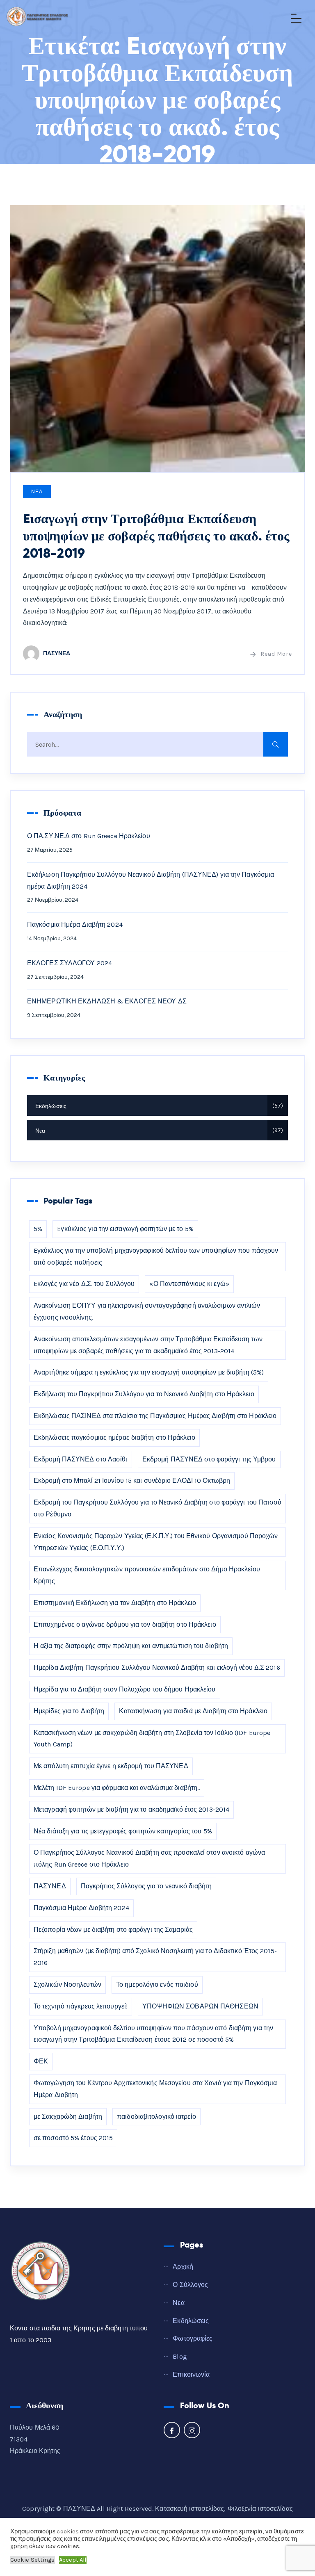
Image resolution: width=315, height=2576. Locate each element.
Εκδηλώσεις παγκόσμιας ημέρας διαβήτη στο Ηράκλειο (114, 1437)
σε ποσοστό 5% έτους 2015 (73, 2138)
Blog (180, 2356)
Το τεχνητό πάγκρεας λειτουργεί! (81, 2006)
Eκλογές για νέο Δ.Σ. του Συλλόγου (84, 1284)
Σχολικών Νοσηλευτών (67, 1984)
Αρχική (183, 2267)
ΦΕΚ (41, 2061)
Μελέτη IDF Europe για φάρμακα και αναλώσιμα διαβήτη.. (117, 1788)
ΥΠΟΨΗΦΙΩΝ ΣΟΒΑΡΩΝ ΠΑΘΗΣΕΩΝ (200, 2006)
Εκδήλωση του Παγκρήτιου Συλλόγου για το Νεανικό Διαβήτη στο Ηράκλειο (144, 1394)
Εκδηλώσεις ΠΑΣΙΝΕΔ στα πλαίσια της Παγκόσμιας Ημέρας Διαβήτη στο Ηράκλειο (155, 1416)
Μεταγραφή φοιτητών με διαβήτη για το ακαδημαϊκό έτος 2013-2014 (131, 1809)
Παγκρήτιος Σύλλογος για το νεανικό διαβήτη (146, 1886)
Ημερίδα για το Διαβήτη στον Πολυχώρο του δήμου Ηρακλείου (125, 1689)
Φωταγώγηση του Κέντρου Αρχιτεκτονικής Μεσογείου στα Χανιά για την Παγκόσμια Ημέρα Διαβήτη (155, 2089)
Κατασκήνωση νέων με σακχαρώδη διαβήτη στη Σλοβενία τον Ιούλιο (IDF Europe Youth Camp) (152, 1739)
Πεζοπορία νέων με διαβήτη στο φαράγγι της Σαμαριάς (113, 1930)
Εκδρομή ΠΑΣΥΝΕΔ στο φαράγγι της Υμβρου (209, 1459)
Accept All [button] (73, 2560)
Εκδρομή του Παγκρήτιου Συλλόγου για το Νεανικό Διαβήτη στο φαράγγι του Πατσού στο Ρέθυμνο (157, 1508)
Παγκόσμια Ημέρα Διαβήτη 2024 (75, 924)
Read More (276, 654)
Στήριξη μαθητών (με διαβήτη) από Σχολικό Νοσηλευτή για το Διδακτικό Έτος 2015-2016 (155, 1957)
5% (38, 1229)
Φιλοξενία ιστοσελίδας (260, 2509)
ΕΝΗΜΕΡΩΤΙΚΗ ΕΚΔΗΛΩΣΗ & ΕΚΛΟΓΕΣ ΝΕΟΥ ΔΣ (107, 1001)
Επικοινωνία (191, 2374)
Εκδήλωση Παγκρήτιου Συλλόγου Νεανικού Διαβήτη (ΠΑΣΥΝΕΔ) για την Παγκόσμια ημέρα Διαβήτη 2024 (151, 880)
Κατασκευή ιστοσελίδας (189, 2509)
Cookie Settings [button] (33, 2560)
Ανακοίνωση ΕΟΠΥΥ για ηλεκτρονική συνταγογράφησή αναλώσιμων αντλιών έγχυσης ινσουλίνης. (147, 1311)
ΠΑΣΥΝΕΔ (57, 653)
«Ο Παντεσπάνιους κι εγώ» (189, 1284)
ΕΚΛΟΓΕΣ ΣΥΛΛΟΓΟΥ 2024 (70, 963)
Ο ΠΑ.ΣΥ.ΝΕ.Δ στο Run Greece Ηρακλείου (89, 836)
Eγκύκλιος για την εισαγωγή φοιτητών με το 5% (125, 1229)
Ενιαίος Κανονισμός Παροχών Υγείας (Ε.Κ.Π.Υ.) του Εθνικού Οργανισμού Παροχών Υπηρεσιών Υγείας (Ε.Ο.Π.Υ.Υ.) (156, 1542)
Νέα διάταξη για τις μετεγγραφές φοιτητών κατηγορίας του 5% (123, 1831)
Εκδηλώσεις (158, 1106)
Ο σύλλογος (190, 2285)
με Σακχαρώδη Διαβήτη (68, 2117)
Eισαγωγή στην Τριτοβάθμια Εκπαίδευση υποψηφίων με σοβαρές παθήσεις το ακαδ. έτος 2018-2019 (156, 536)
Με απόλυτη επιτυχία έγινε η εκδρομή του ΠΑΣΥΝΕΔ (111, 1766)
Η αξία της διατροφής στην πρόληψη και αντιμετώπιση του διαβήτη (131, 1646)
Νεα (37, 492)
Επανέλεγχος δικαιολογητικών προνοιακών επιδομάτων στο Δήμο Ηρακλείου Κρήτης (147, 1575)
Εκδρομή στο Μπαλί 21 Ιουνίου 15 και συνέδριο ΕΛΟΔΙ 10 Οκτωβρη (132, 1481)
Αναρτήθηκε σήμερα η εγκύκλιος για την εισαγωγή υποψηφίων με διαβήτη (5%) (149, 1372)
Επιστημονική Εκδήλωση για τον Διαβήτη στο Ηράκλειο (115, 1603)
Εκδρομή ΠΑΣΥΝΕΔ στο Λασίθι (81, 1459)
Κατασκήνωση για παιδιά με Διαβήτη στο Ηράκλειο (193, 1711)
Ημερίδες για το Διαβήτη (69, 1711)
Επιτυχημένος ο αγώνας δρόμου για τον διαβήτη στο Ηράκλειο (125, 1624)
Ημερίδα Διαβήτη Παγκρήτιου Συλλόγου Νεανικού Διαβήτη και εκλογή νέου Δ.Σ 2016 (157, 1668)
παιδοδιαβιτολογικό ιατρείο (156, 2117)
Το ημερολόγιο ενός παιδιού (157, 1984)
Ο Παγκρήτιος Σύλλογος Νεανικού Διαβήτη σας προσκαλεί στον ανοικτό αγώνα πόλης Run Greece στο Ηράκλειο (149, 1858)
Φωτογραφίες (193, 2338)
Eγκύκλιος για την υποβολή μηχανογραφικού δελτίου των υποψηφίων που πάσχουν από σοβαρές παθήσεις (156, 1256)
